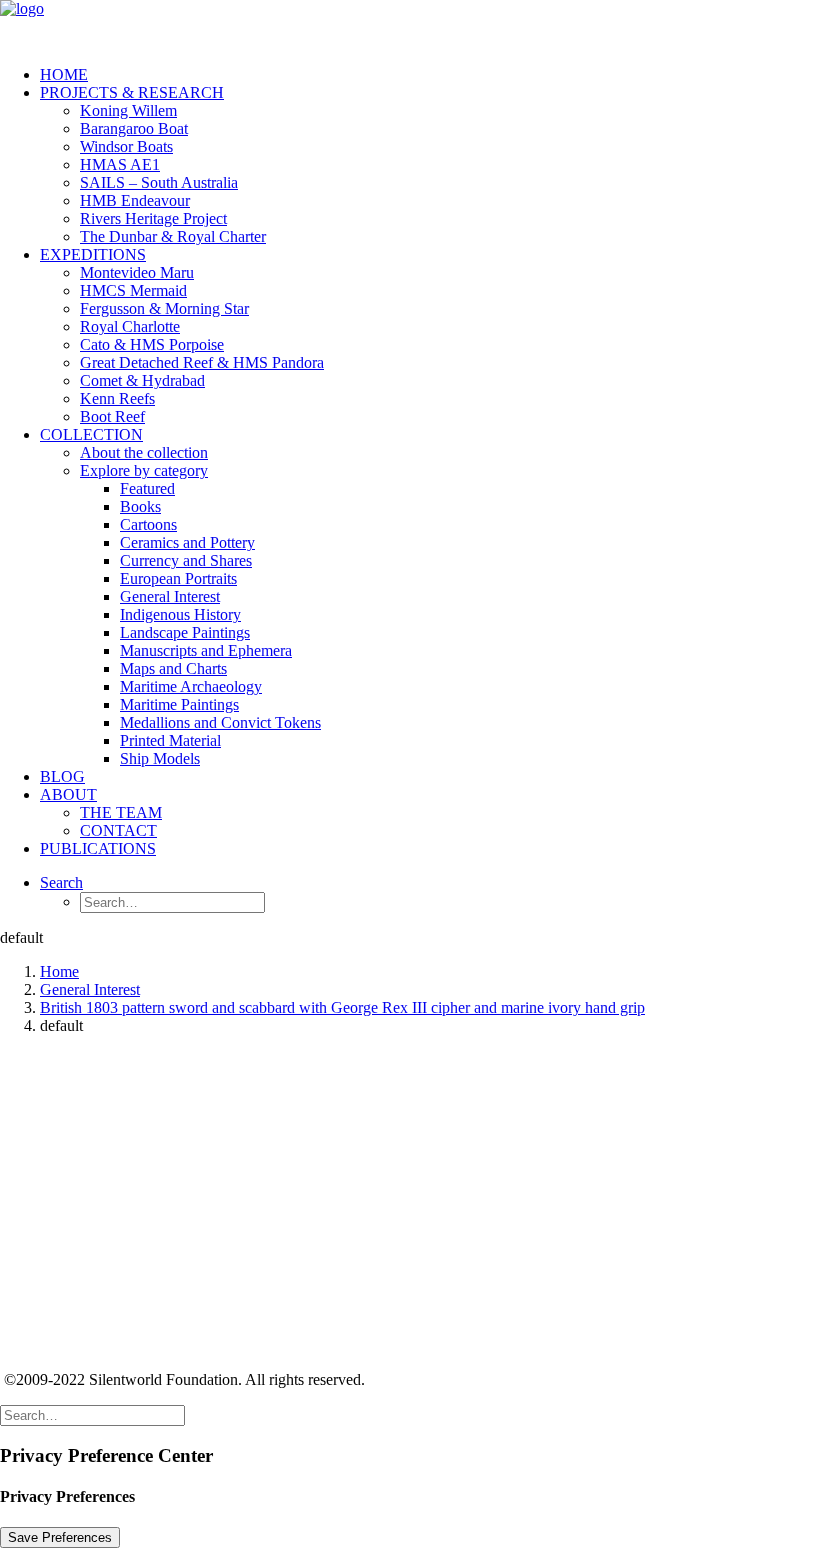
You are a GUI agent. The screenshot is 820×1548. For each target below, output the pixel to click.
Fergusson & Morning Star (164, 308)
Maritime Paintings (179, 704)
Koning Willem (128, 110)
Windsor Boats (126, 146)
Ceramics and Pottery (187, 542)
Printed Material (170, 740)
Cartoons (148, 524)
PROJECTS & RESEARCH (132, 92)
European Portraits (178, 578)
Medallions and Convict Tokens (220, 722)
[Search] (92, 1414)
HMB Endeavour (135, 200)
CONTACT (118, 830)
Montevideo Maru (137, 272)
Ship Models (160, 758)
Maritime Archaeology (191, 686)
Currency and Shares (186, 560)
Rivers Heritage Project (153, 218)
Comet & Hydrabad (142, 380)
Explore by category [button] (144, 470)
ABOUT (68, 794)
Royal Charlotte (130, 326)
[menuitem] (430, 75)
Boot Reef (112, 416)
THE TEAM (121, 812)
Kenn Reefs (117, 398)
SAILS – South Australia (159, 182)
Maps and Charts (173, 668)
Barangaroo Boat (134, 128)
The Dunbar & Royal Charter (173, 236)
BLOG (62, 776)
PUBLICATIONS (98, 848)
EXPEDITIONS (93, 254)
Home (59, 971)
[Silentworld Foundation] (410, 25)
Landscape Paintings (185, 632)
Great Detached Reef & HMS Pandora (202, 362)
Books (140, 506)
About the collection (144, 452)
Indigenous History (180, 614)
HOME (64, 74)
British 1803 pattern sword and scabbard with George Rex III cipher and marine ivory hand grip (342, 1007)
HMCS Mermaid (133, 290)
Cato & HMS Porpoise (152, 344)
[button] (61, 882)
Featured (147, 488)
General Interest (170, 596)
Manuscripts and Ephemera (206, 650)
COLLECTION (91, 434)
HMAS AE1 (120, 164)
